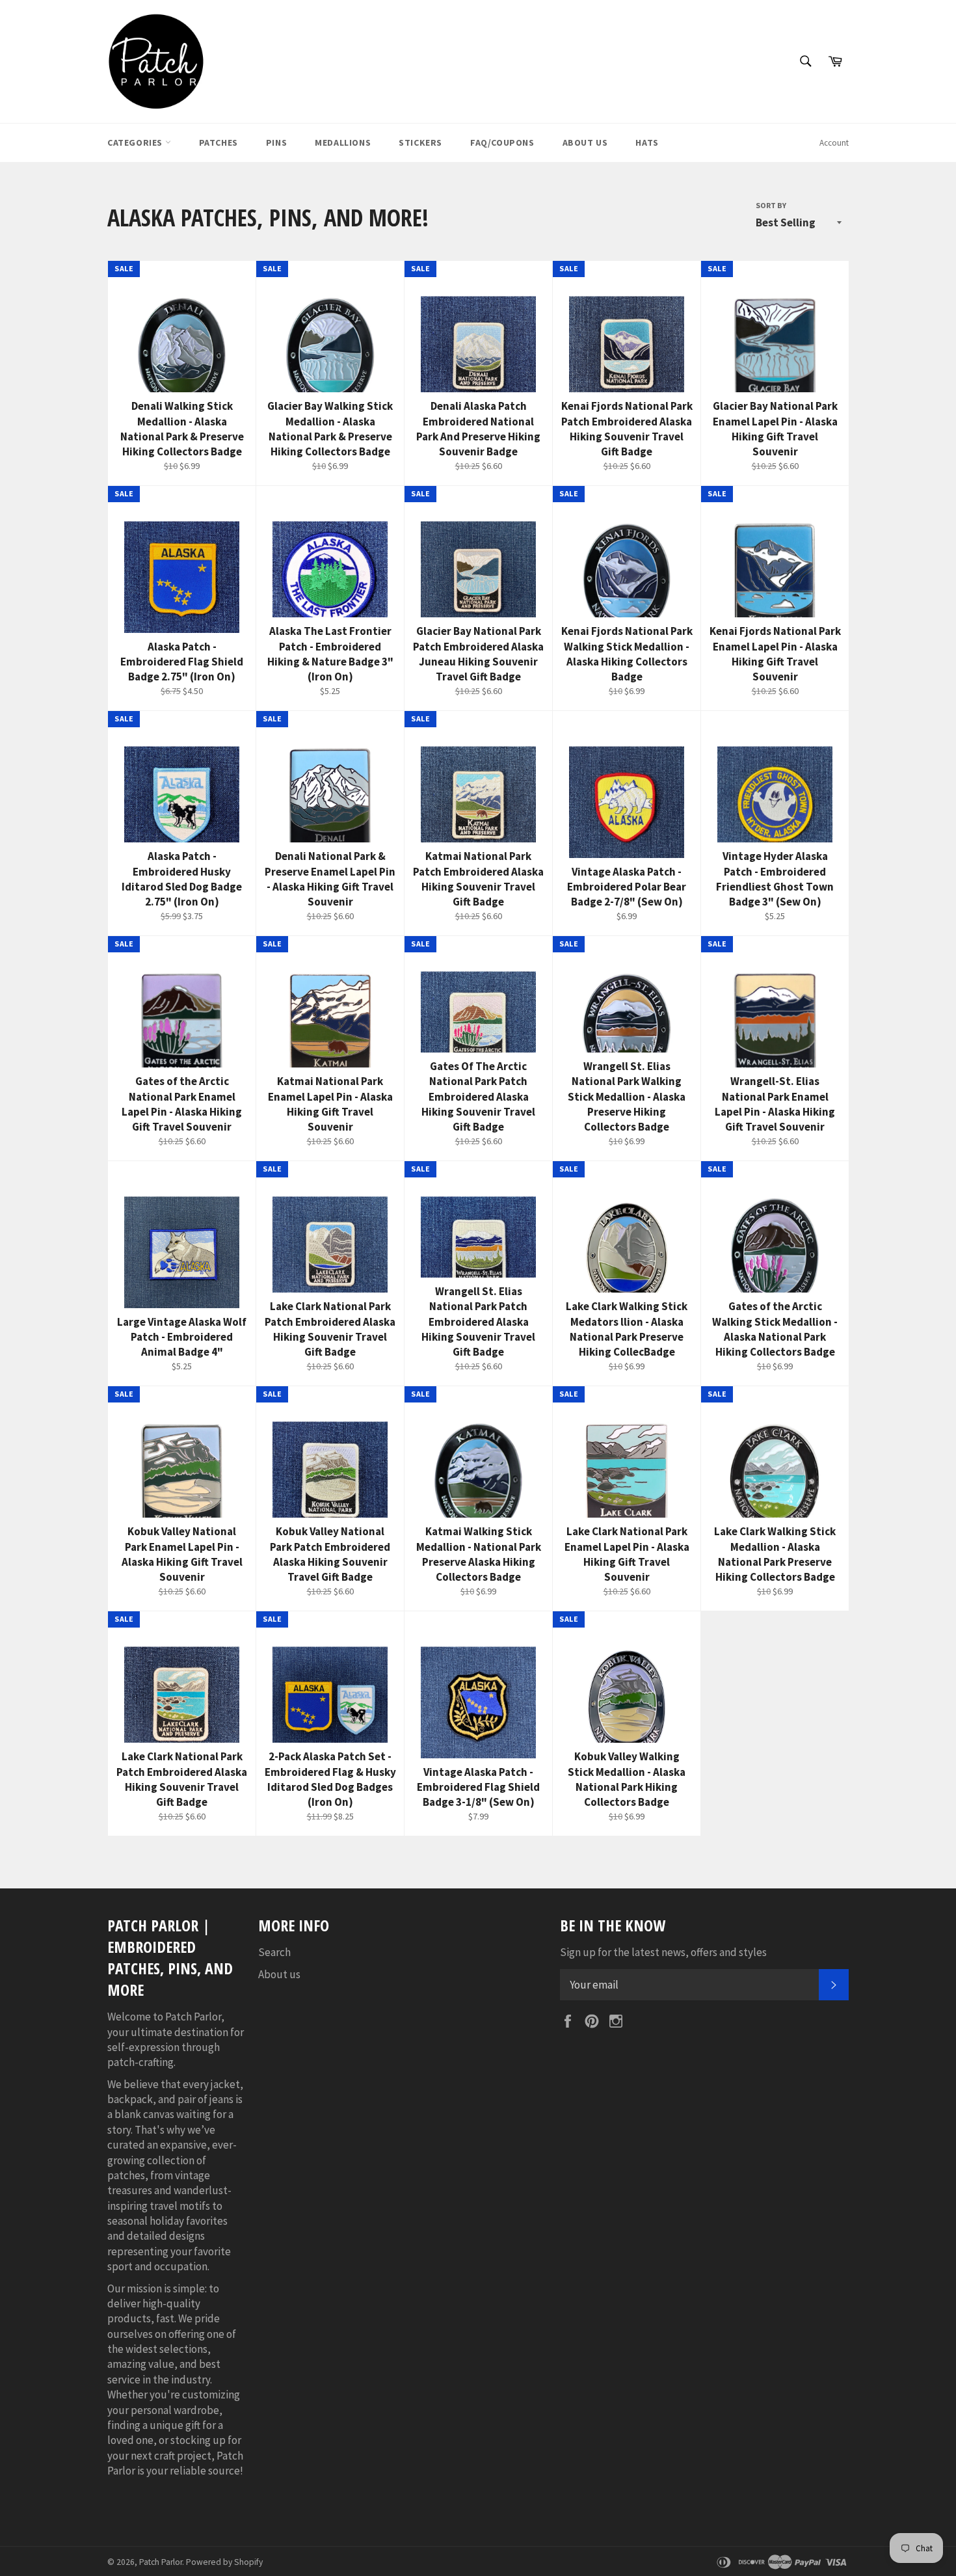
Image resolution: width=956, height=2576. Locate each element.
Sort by (771, 205)
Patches (219, 142)
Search (274, 1952)
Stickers (420, 142)
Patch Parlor (161, 2562)
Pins (276, 142)
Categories (136, 142)
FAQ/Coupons (502, 142)
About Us (585, 142)
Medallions (343, 142)
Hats (647, 142)
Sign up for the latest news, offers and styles (663, 1952)
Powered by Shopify (224, 2562)
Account (834, 143)
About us (279, 1974)
